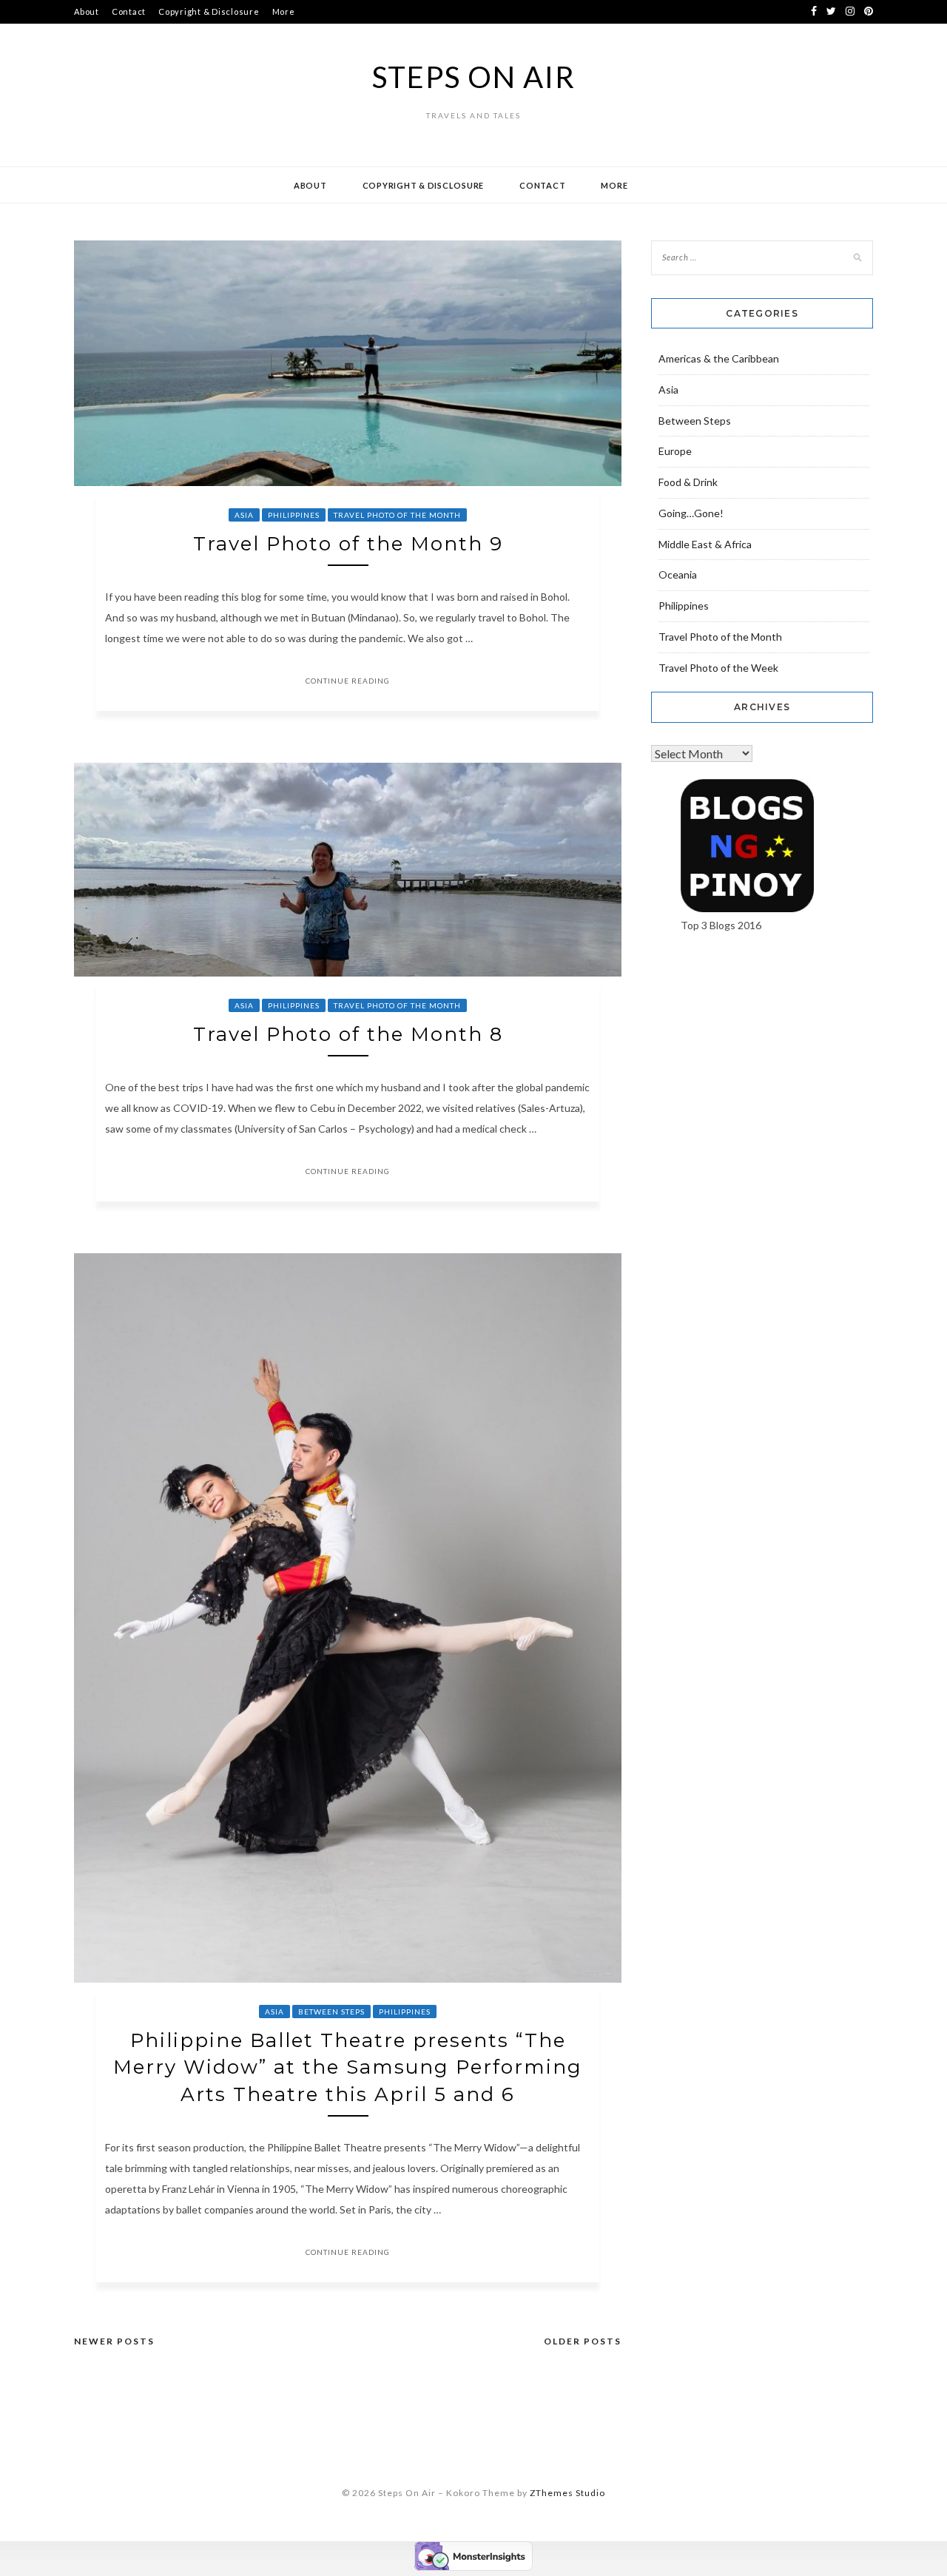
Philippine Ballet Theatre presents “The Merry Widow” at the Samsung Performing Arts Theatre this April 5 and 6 (348, 2067)
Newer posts (114, 2341)
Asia (244, 515)
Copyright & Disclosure (209, 11)
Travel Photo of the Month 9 (348, 544)
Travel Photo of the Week (718, 668)
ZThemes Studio (567, 2493)
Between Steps (331, 2012)
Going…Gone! (691, 513)
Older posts (583, 2341)
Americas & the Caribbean (719, 358)
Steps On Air (474, 77)
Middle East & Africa (705, 544)
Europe (675, 451)
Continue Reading (348, 681)
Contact (129, 11)
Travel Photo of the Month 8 (348, 1034)
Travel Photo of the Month (397, 515)
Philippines (294, 515)
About (87, 11)
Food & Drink (688, 482)
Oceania (678, 574)
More (284, 11)
